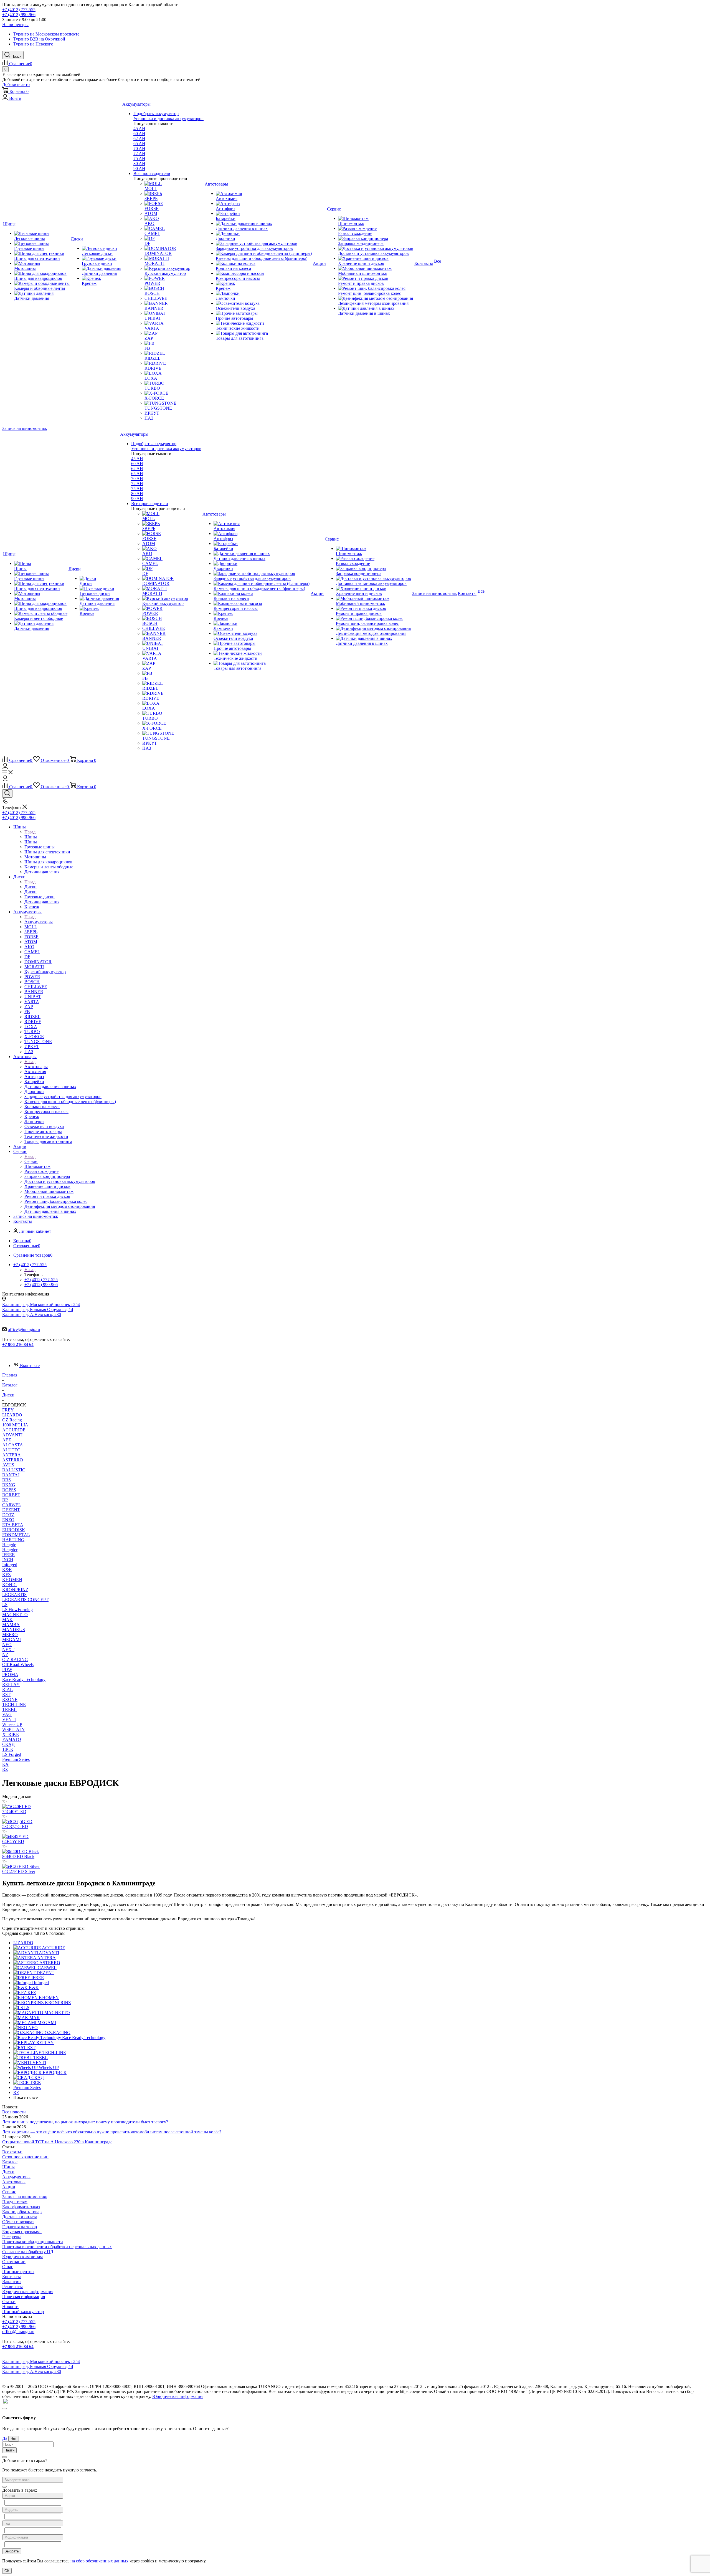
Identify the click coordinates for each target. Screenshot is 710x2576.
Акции (9, 2187)
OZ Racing (12, 1420)
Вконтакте (30, 1366)
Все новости (14, 2112)
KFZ (7, 1575)
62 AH (139, 139)
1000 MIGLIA (15, 1425)
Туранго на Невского (33, 44)
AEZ (7, 1440)
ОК (7, 2571)
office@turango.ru (24, 1329)
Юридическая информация (28, 2292)
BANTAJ (11, 1475)
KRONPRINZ (15, 1590)
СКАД (8, 1744)
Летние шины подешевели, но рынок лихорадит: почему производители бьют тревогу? (85, 2122)
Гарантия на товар (20, 2227)
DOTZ (8, 1515)
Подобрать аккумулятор (156, 114)
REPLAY (11, 1684)
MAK (7, 1620)
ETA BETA (13, 1525)
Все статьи (12, 2152)
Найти (9, 2450)
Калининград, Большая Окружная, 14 (38, 1309)
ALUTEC (11, 1450)
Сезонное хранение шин (25, 2157)
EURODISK (14, 1530)
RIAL (7, 1689)
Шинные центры (18, 2272)
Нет (14, 2439)
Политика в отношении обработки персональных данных (57, 2247)
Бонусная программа (22, 2232)
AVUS (8, 1465)
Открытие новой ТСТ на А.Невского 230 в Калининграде (57, 2142)
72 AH (139, 154)
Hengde (9, 1545)
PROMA (10, 1674)
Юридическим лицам (22, 2257)
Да (5, 2438)
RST (6, 1694)
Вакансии (12, 2282)
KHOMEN (12, 1580)
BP (5, 1500)
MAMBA (11, 1625)
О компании (14, 2262)
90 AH (139, 168)
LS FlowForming (17, 1610)
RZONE (10, 1699)
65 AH (139, 144)
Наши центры (15, 25)
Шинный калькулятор (23, 2312)
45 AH (139, 129)
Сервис (31, 1161)
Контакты (12, 2277)
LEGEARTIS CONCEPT (25, 1600)
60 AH (139, 134)
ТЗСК (8, 1749)
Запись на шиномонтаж (25, 428)
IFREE (8, 1555)
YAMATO (12, 1739)
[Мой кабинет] (5, 767)
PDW (7, 1669)
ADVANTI (12, 1435)
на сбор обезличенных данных (99, 2561)
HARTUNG (13, 1540)
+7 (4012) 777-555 (19, 10)
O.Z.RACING (15, 1660)
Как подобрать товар (22, 2212)
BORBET (11, 1495)
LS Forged (12, 1754)
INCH (8, 1560)
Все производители (152, 173)
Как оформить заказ (21, 2207)
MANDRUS (14, 1630)
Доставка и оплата (20, 2217)
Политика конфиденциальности (33, 2242)
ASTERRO (13, 1460)
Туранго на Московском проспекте (46, 34)
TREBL (9, 1709)
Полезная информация (24, 2297)
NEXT (8, 1650)
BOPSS (9, 1490)
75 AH (139, 159)
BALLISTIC (14, 1470)
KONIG (10, 1585)
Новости (10, 2307)
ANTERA (12, 1455)
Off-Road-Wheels (18, 1664)
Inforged (10, 1565)
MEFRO (10, 1635)
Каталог (10, 2162)
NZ (5, 1655)
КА (5, 1764)
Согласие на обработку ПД (28, 2252)
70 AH (139, 149)
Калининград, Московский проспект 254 (41, 1305)
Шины (31, 837)
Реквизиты (12, 2287)
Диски (31, 887)
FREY (8, 1410)
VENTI (9, 1719)
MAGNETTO (15, 1615)
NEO (7, 1645)
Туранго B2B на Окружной (39, 39)
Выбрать (12, 2551)
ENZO (8, 1520)
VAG (7, 1714)
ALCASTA (13, 1445)
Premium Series (16, 1759)
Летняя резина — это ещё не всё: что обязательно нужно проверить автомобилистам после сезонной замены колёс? (112, 2132)
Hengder (10, 1550)
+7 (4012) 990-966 (19, 15)
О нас (8, 2267)
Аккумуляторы (39, 922)
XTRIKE (11, 1734)
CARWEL (12, 1505)
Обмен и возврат (18, 2222)
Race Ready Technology (24, 1679)
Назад (30, 832)
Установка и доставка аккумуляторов (168, 119)
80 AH (139, 163)
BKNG (9, 1485)
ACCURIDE (14, 1430)
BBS (7, 1480)
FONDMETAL (16, 1535)
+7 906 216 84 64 (18, 1344)
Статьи (9, 2302)
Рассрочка (12, 2237)
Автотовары (36, 1067)
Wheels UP (12, 1724)
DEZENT (11, 1510)
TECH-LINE (14, 1704)
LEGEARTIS (14, 1595)
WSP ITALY (14, 1729)
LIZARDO (12, 1415)
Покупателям (15, 2202)
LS (5, 1605)
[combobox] (33, 2480)
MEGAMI (12, 1640)
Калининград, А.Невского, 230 (32, 1314)
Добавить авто (16, 84)
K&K (7, 1570)
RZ (5, 1769)
